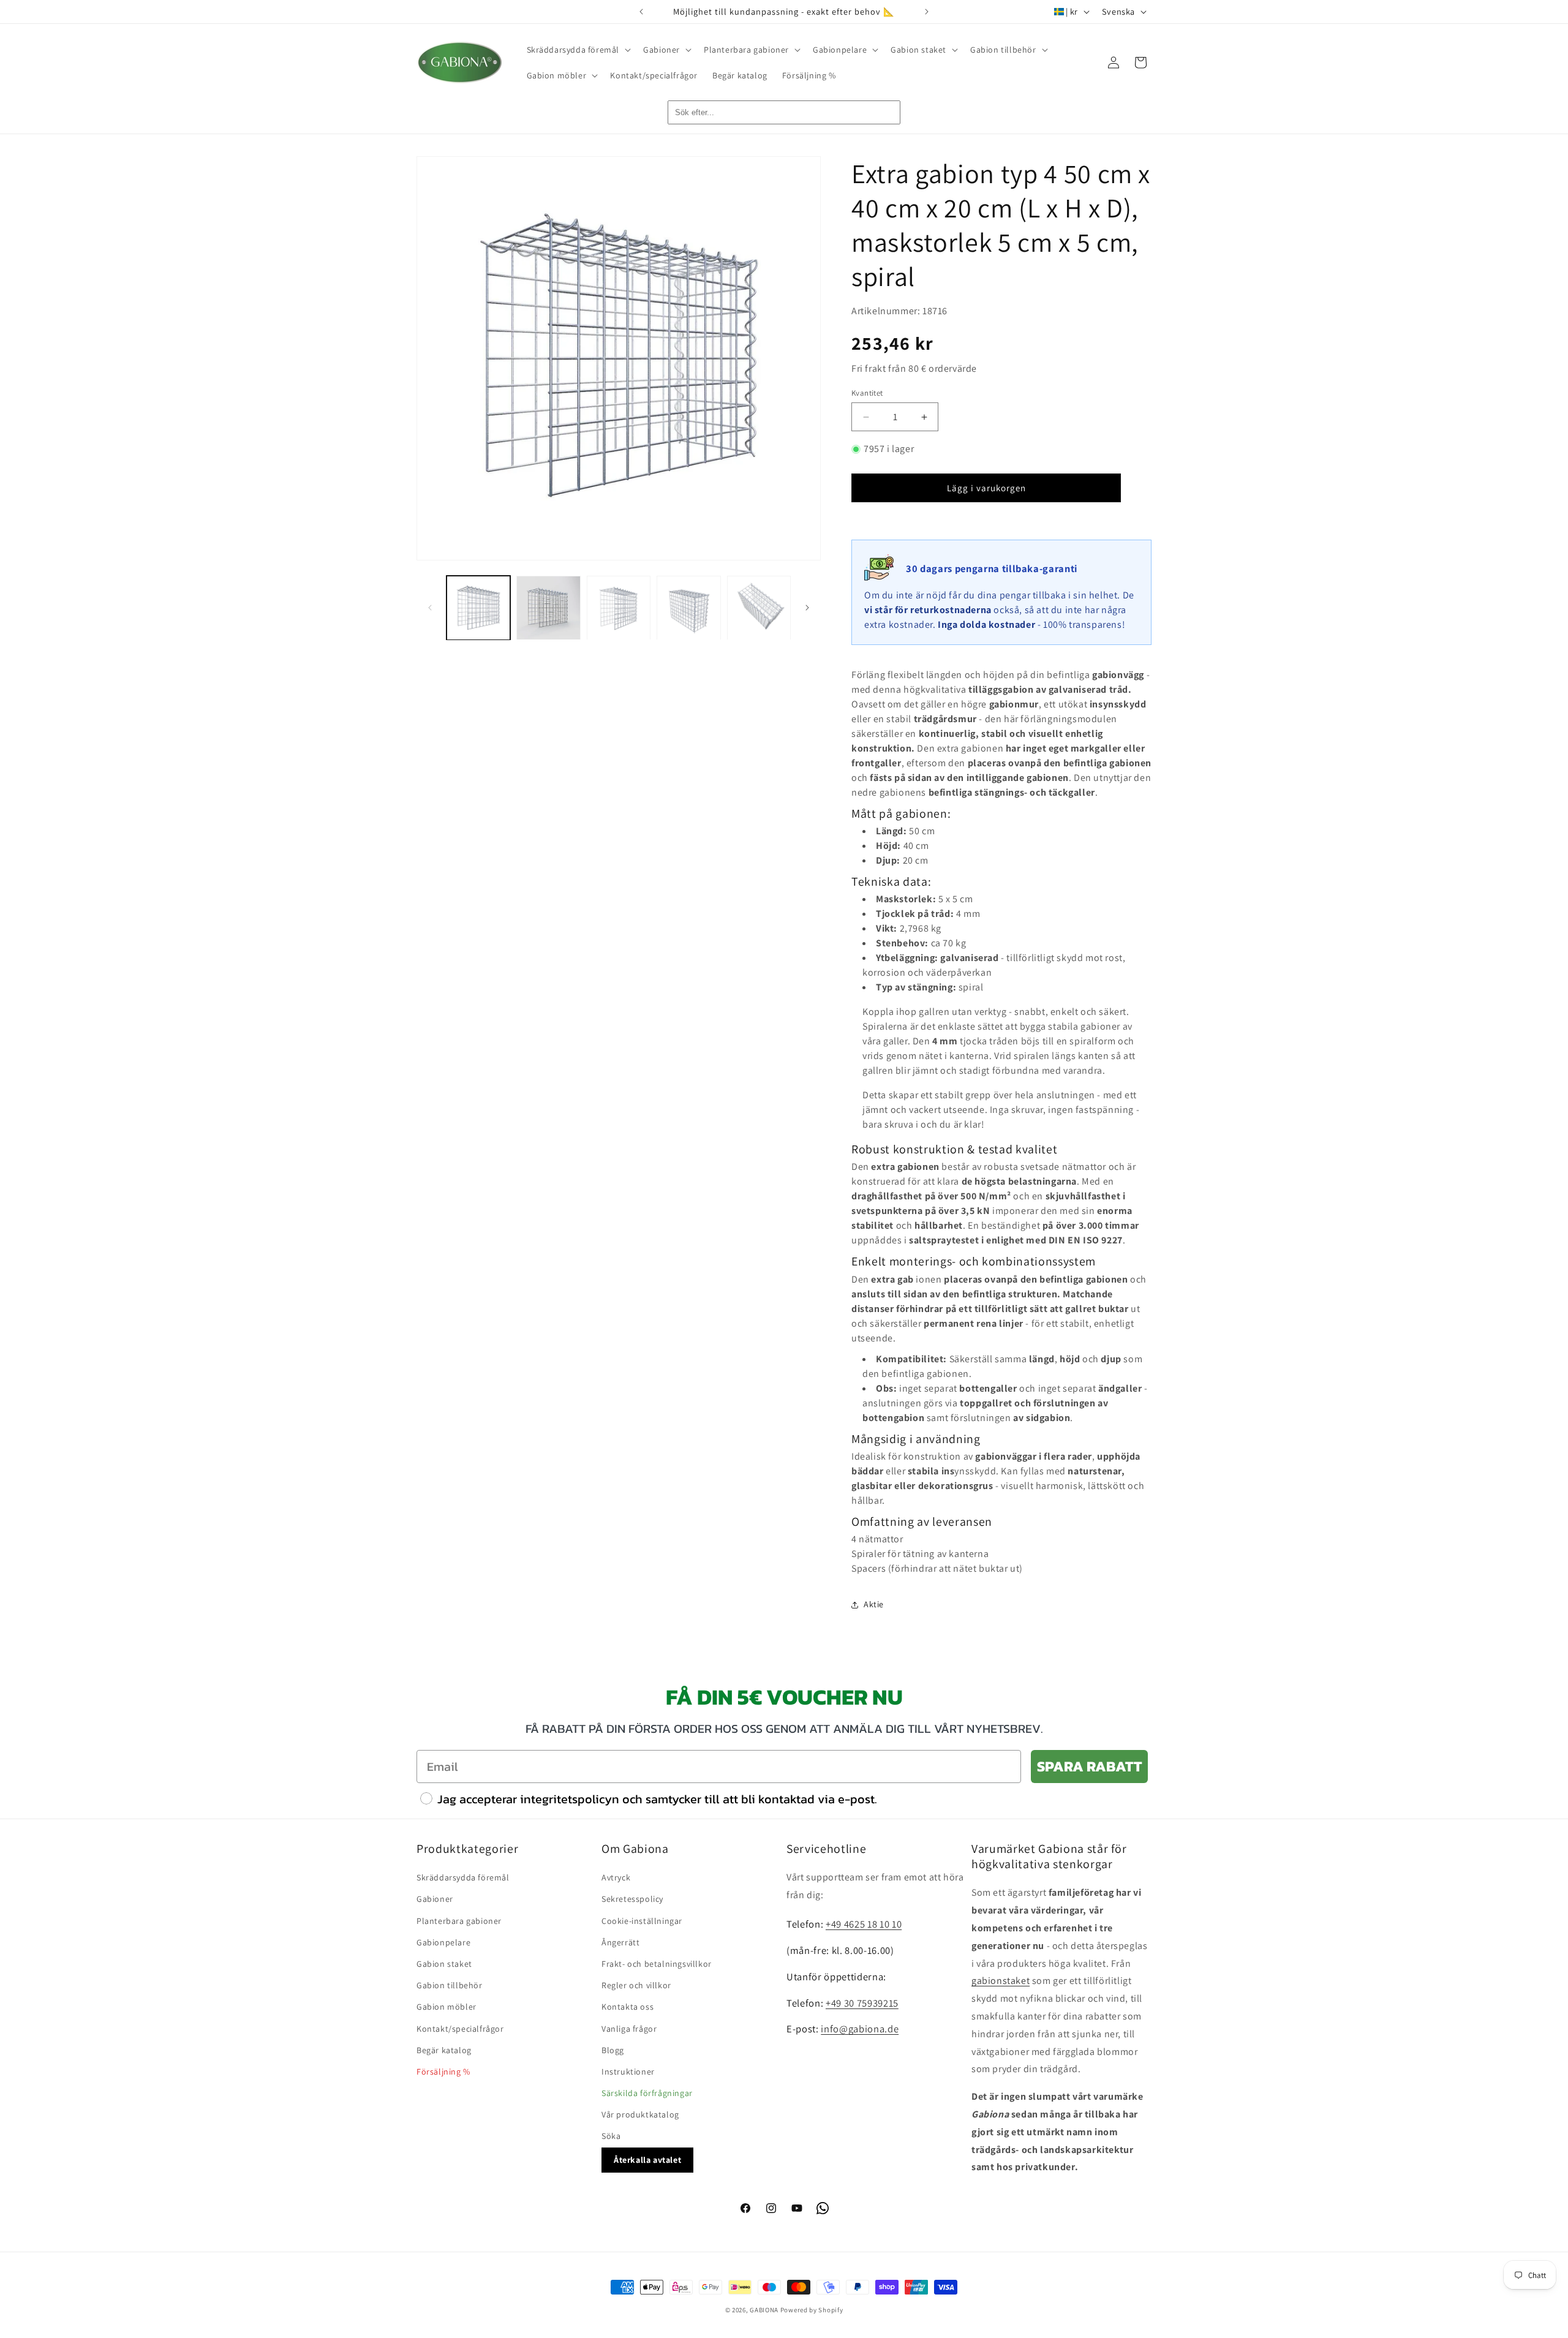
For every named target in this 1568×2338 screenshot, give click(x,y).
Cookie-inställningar (642, 1921)
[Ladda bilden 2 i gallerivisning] (548, 608)
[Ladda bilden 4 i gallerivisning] (688, 608)
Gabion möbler (447, 2007)
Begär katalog (444, 2050)
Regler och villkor (636, 1986)
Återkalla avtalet (647, 2160)
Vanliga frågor (629, 2029)
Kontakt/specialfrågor (460, 2029)
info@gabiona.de (860, 2029)
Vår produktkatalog (640, 2115)
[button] (578, 50)
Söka (611, 2136)
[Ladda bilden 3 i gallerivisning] (619, 608)
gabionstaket (1001, 1981)
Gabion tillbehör (450, 1986)
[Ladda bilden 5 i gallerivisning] (759, 608)
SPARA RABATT (1089, 1766)
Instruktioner (628, 2072)
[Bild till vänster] (430, 608)
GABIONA (764, 2310)
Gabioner (435, 1899)
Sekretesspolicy (632, 1899)
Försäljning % (443, 2072)
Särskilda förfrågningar (647, 2094)
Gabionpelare (443, 1942)
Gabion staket (444, 1964)
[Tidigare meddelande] (641, 12)
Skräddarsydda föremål (463, 1878)
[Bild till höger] (807, 608)
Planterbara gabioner (459, 1921)
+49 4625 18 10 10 (864, 1924)
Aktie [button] (874, 1604)
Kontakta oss (628, 2007)
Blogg (613, 2050)
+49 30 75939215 (862, 2003)
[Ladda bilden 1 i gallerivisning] (478, 608)
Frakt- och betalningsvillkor (657, 1964)
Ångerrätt (620, 1942)
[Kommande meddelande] (927, 12)
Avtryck (616, 1878)
